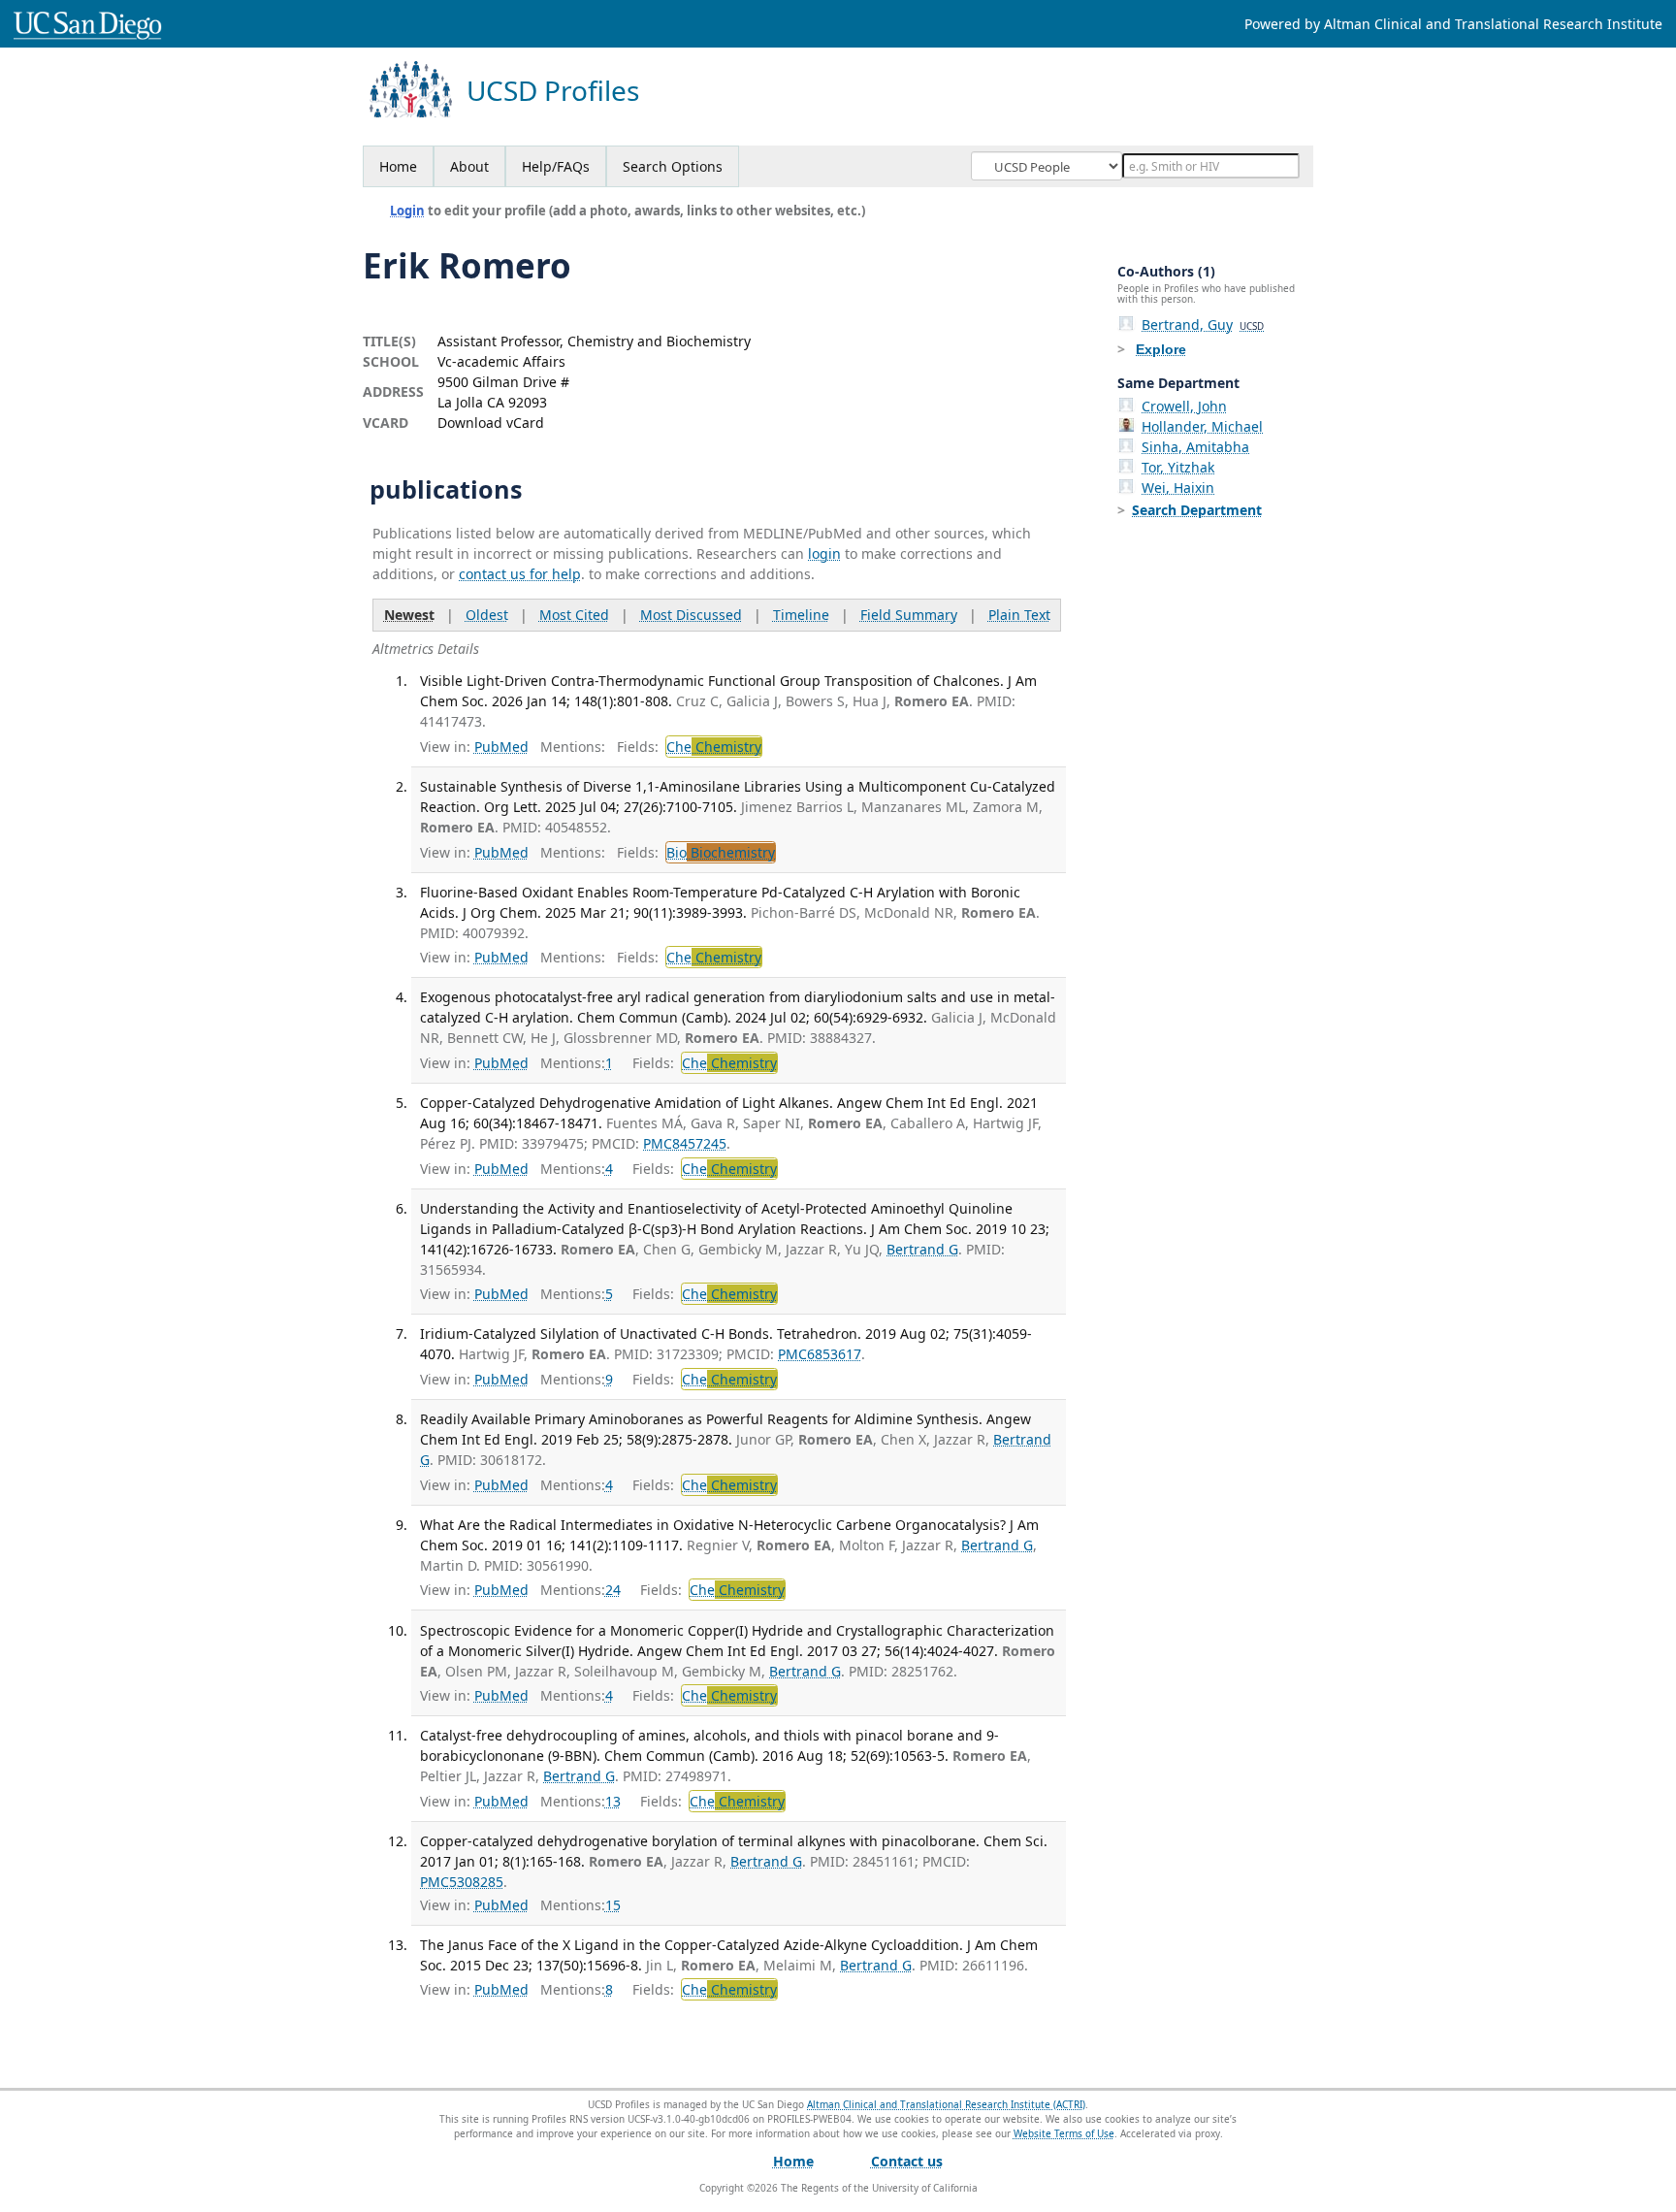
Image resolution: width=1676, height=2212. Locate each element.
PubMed (501, 747)
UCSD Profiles (553, 91)
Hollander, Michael (1202, 426)
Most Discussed (691, 615)
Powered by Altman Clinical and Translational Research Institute (1453, 24)
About (469, 166)
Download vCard (491, 423)
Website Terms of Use (1064, 2133)
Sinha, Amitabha (1195, 447)
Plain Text (1019, 615)
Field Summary (909, 615)
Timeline (801, 615)
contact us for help (520, 574)
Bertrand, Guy (1203, 325)
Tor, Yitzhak (1178, 467)
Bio (721, 852)
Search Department (1197, 510)
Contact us (907, 2161)
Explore (1161, 349)
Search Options (673, 166)
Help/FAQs (556, 166)
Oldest (487, 615)
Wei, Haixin (1178, 488)
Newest (409, 615)
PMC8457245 (685, 1143)
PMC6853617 (820, 1354)
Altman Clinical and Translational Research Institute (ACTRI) (946, 2104)
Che (714, 747)
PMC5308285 (462, 1882)
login (824, 553)
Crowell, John (1184, 406)
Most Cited (574, 615)
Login (407, 211)
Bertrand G (922, 1249)
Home (398, 166)
